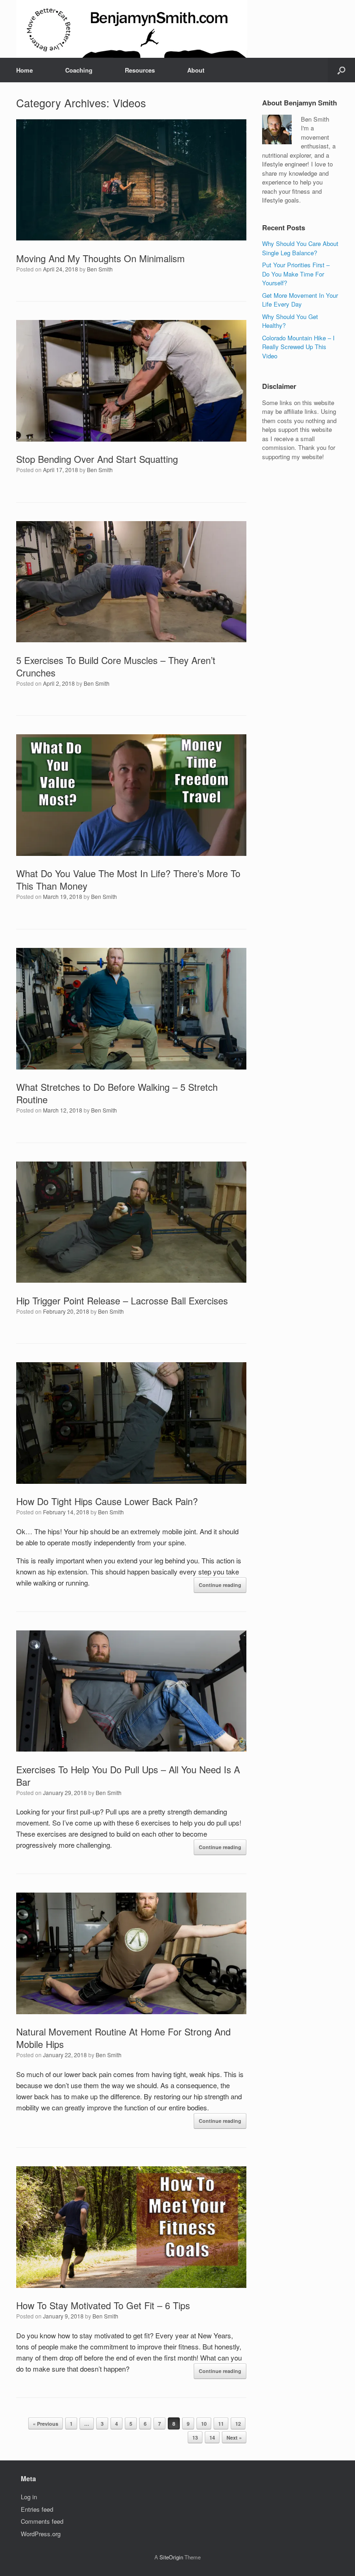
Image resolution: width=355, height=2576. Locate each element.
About (196, 70)
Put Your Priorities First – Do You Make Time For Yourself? (296, 274)
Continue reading (220, 1585)
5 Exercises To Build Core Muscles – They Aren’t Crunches (116, 666)
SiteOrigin (171, 2557)
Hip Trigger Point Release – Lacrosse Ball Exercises (122, 1300)
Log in (29, 2497)
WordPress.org (41, 2534)
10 (204, 2424)
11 (221, 2424)
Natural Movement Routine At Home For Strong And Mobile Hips (123, 2038)
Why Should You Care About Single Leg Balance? (300, 248)
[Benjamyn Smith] (132, 29)
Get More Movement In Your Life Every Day (300, 300)
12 (238, 2424)
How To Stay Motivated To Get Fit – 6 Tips (103, 2305)
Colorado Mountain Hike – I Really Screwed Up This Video (298, 347)
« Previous (46, 2424)
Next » (234, 2438)
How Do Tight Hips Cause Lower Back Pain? (107, 1501)
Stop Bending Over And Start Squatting (97, 459)
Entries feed (37, 2509)
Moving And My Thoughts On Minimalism (101, 258)
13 (195, 2438)
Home (24, 70)
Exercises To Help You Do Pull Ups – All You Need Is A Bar (128, 1776)
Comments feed (42, 2521)
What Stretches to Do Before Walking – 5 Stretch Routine (117, 1093)
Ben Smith (100, 269)
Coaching (79, 70)
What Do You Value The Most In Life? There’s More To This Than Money (128, 879)
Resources (140, 70)
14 (212, 2438)
